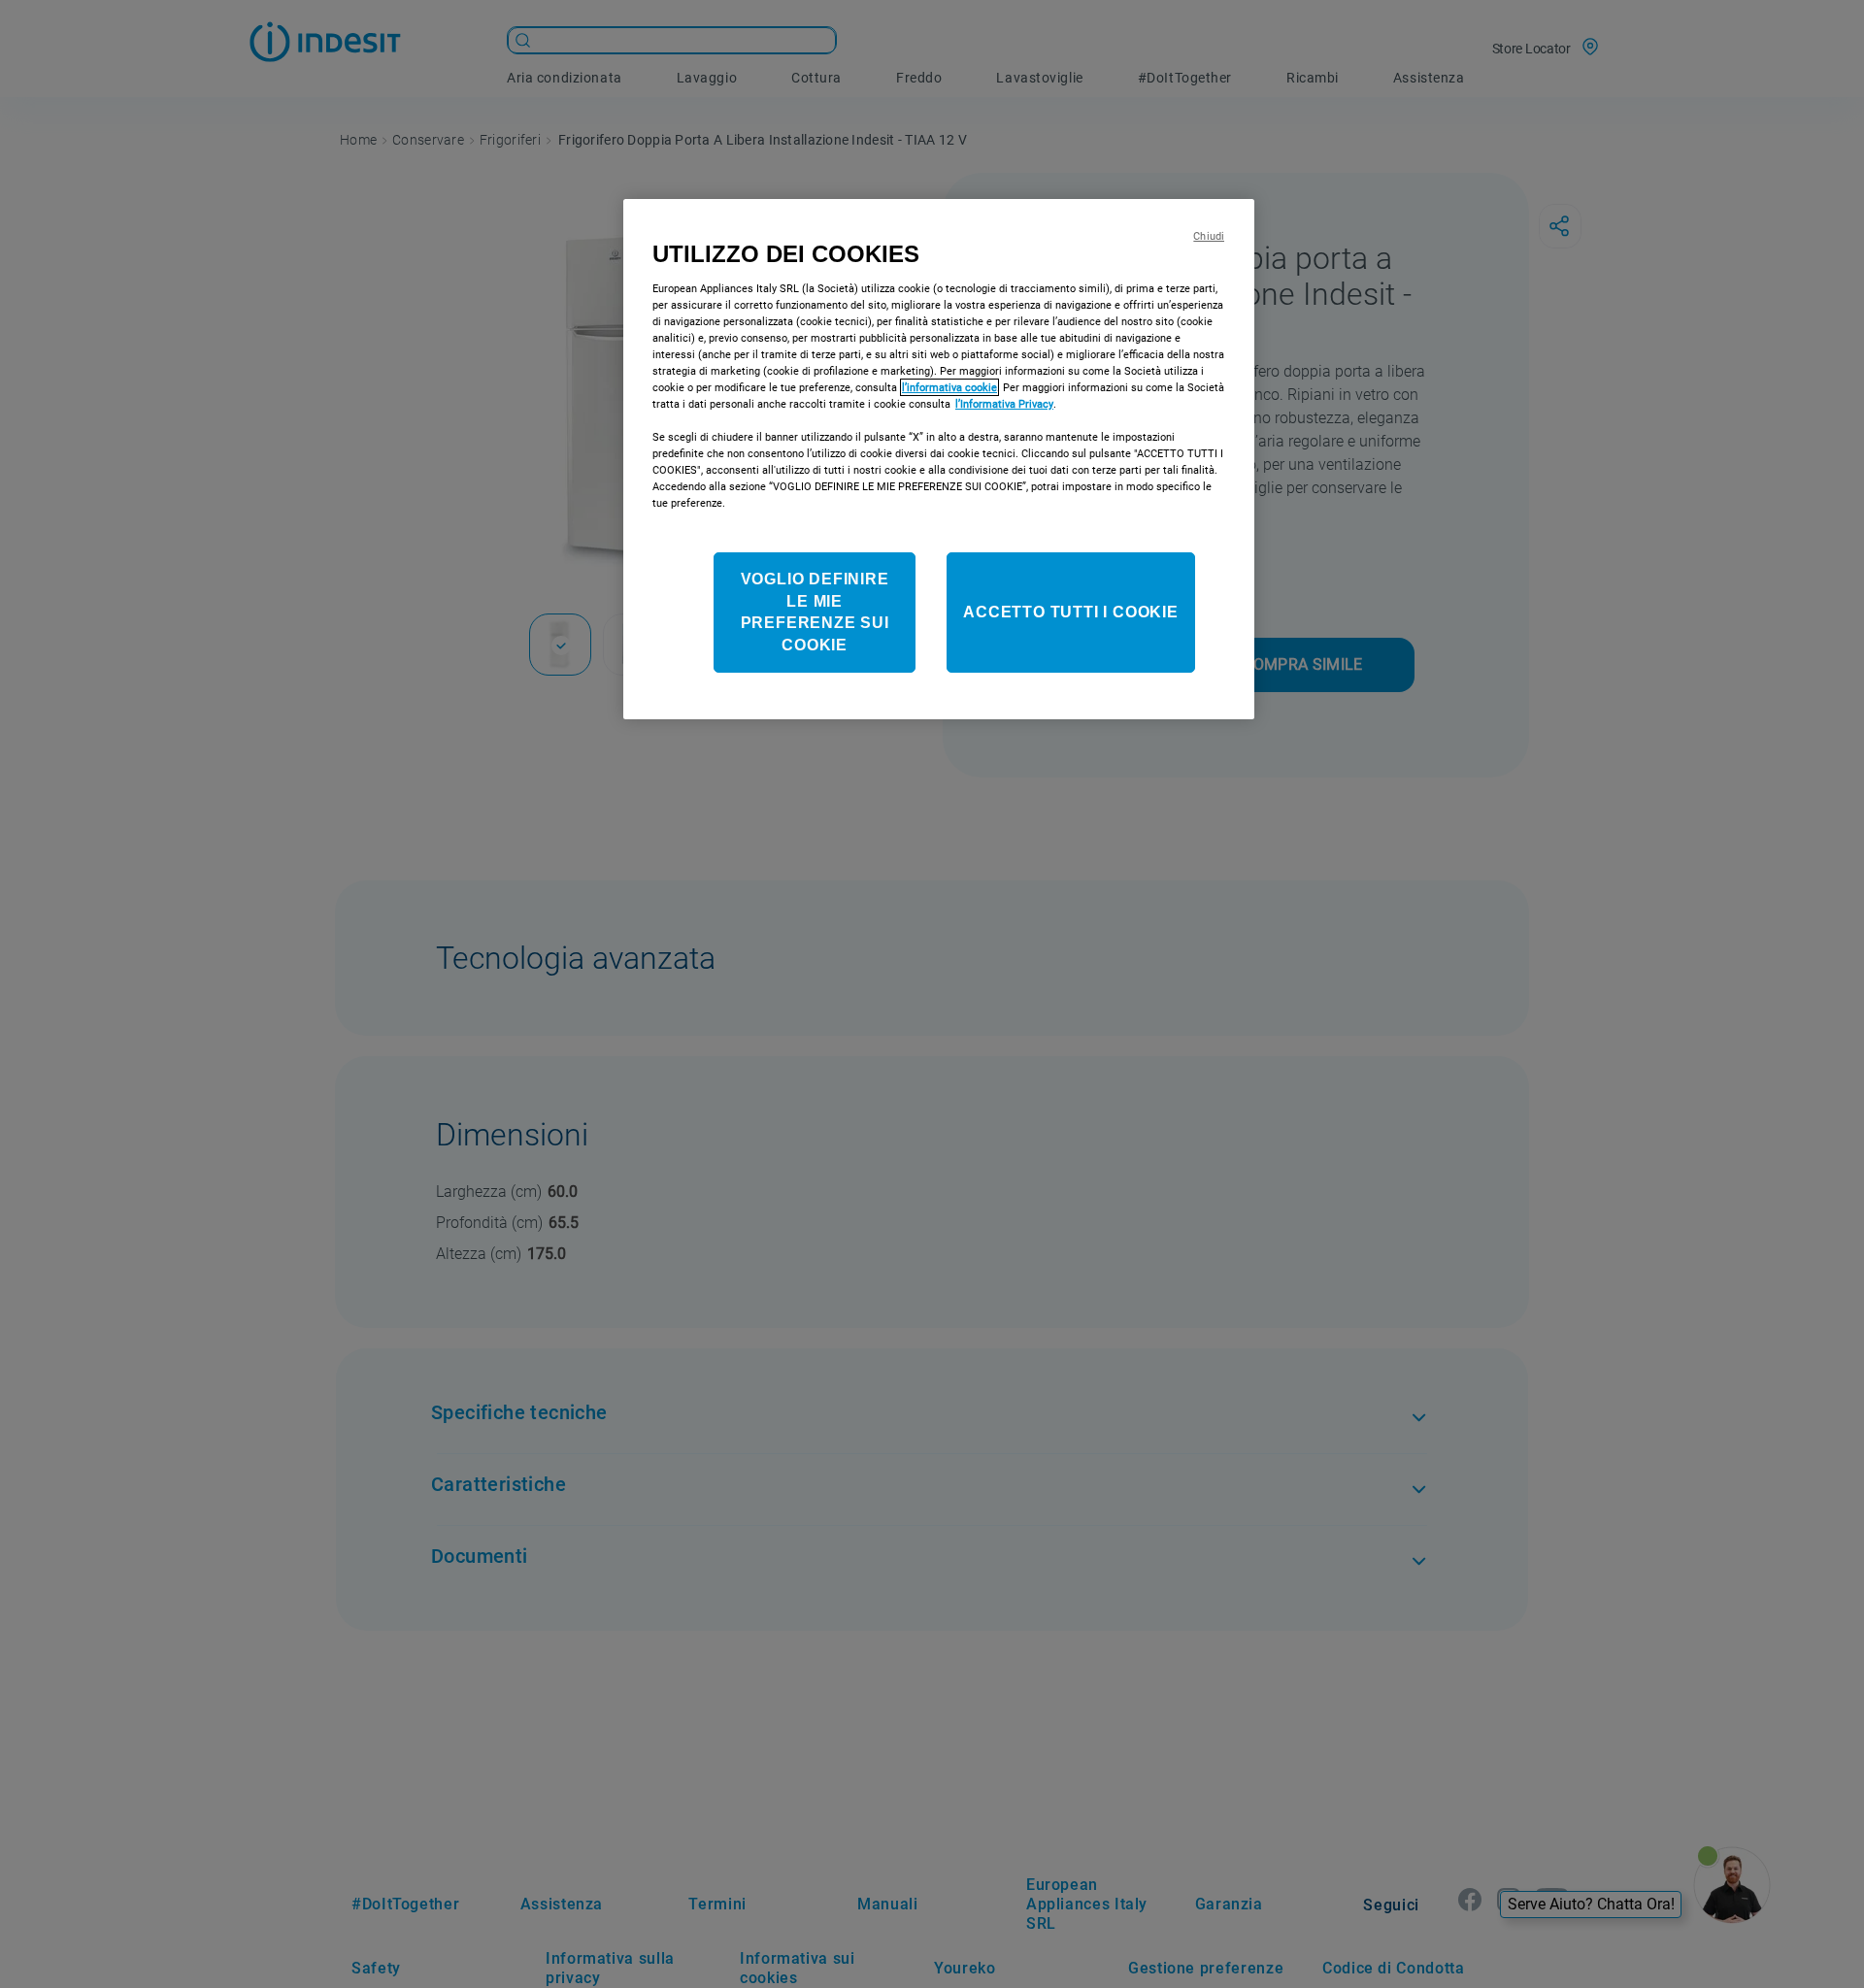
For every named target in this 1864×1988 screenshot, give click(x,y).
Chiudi (1209, 236)
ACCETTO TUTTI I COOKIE (1071, 612)
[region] (939, 459)
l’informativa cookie (949, 387)
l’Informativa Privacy (1004, 404)
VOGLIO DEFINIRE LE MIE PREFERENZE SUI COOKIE (815, 612)
